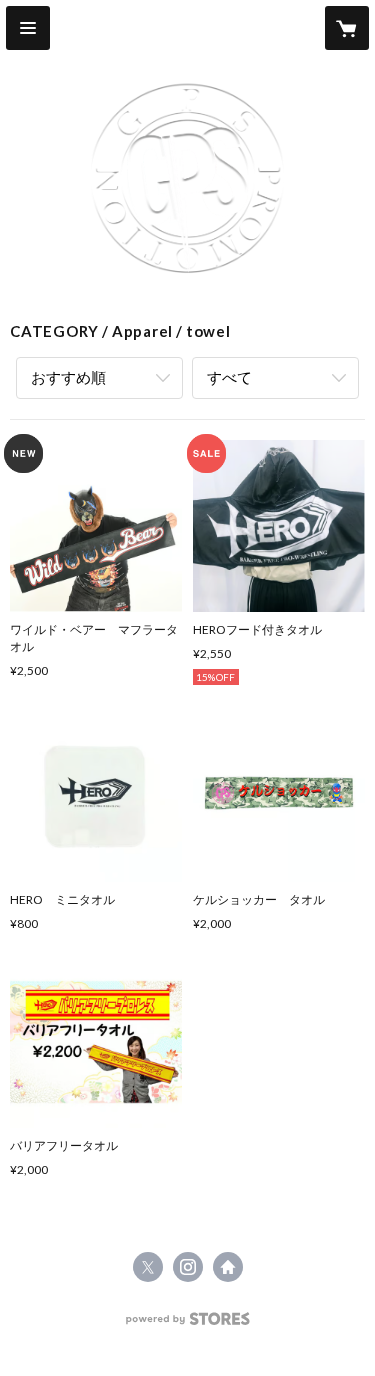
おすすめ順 (68, 377)
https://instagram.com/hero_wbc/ (188, 1267)
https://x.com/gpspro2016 (148, 1267)
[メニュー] (28, 28)
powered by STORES (187, 1324)
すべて (229, 377)
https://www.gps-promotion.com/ (228, 1267)
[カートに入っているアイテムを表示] (347, 28)
